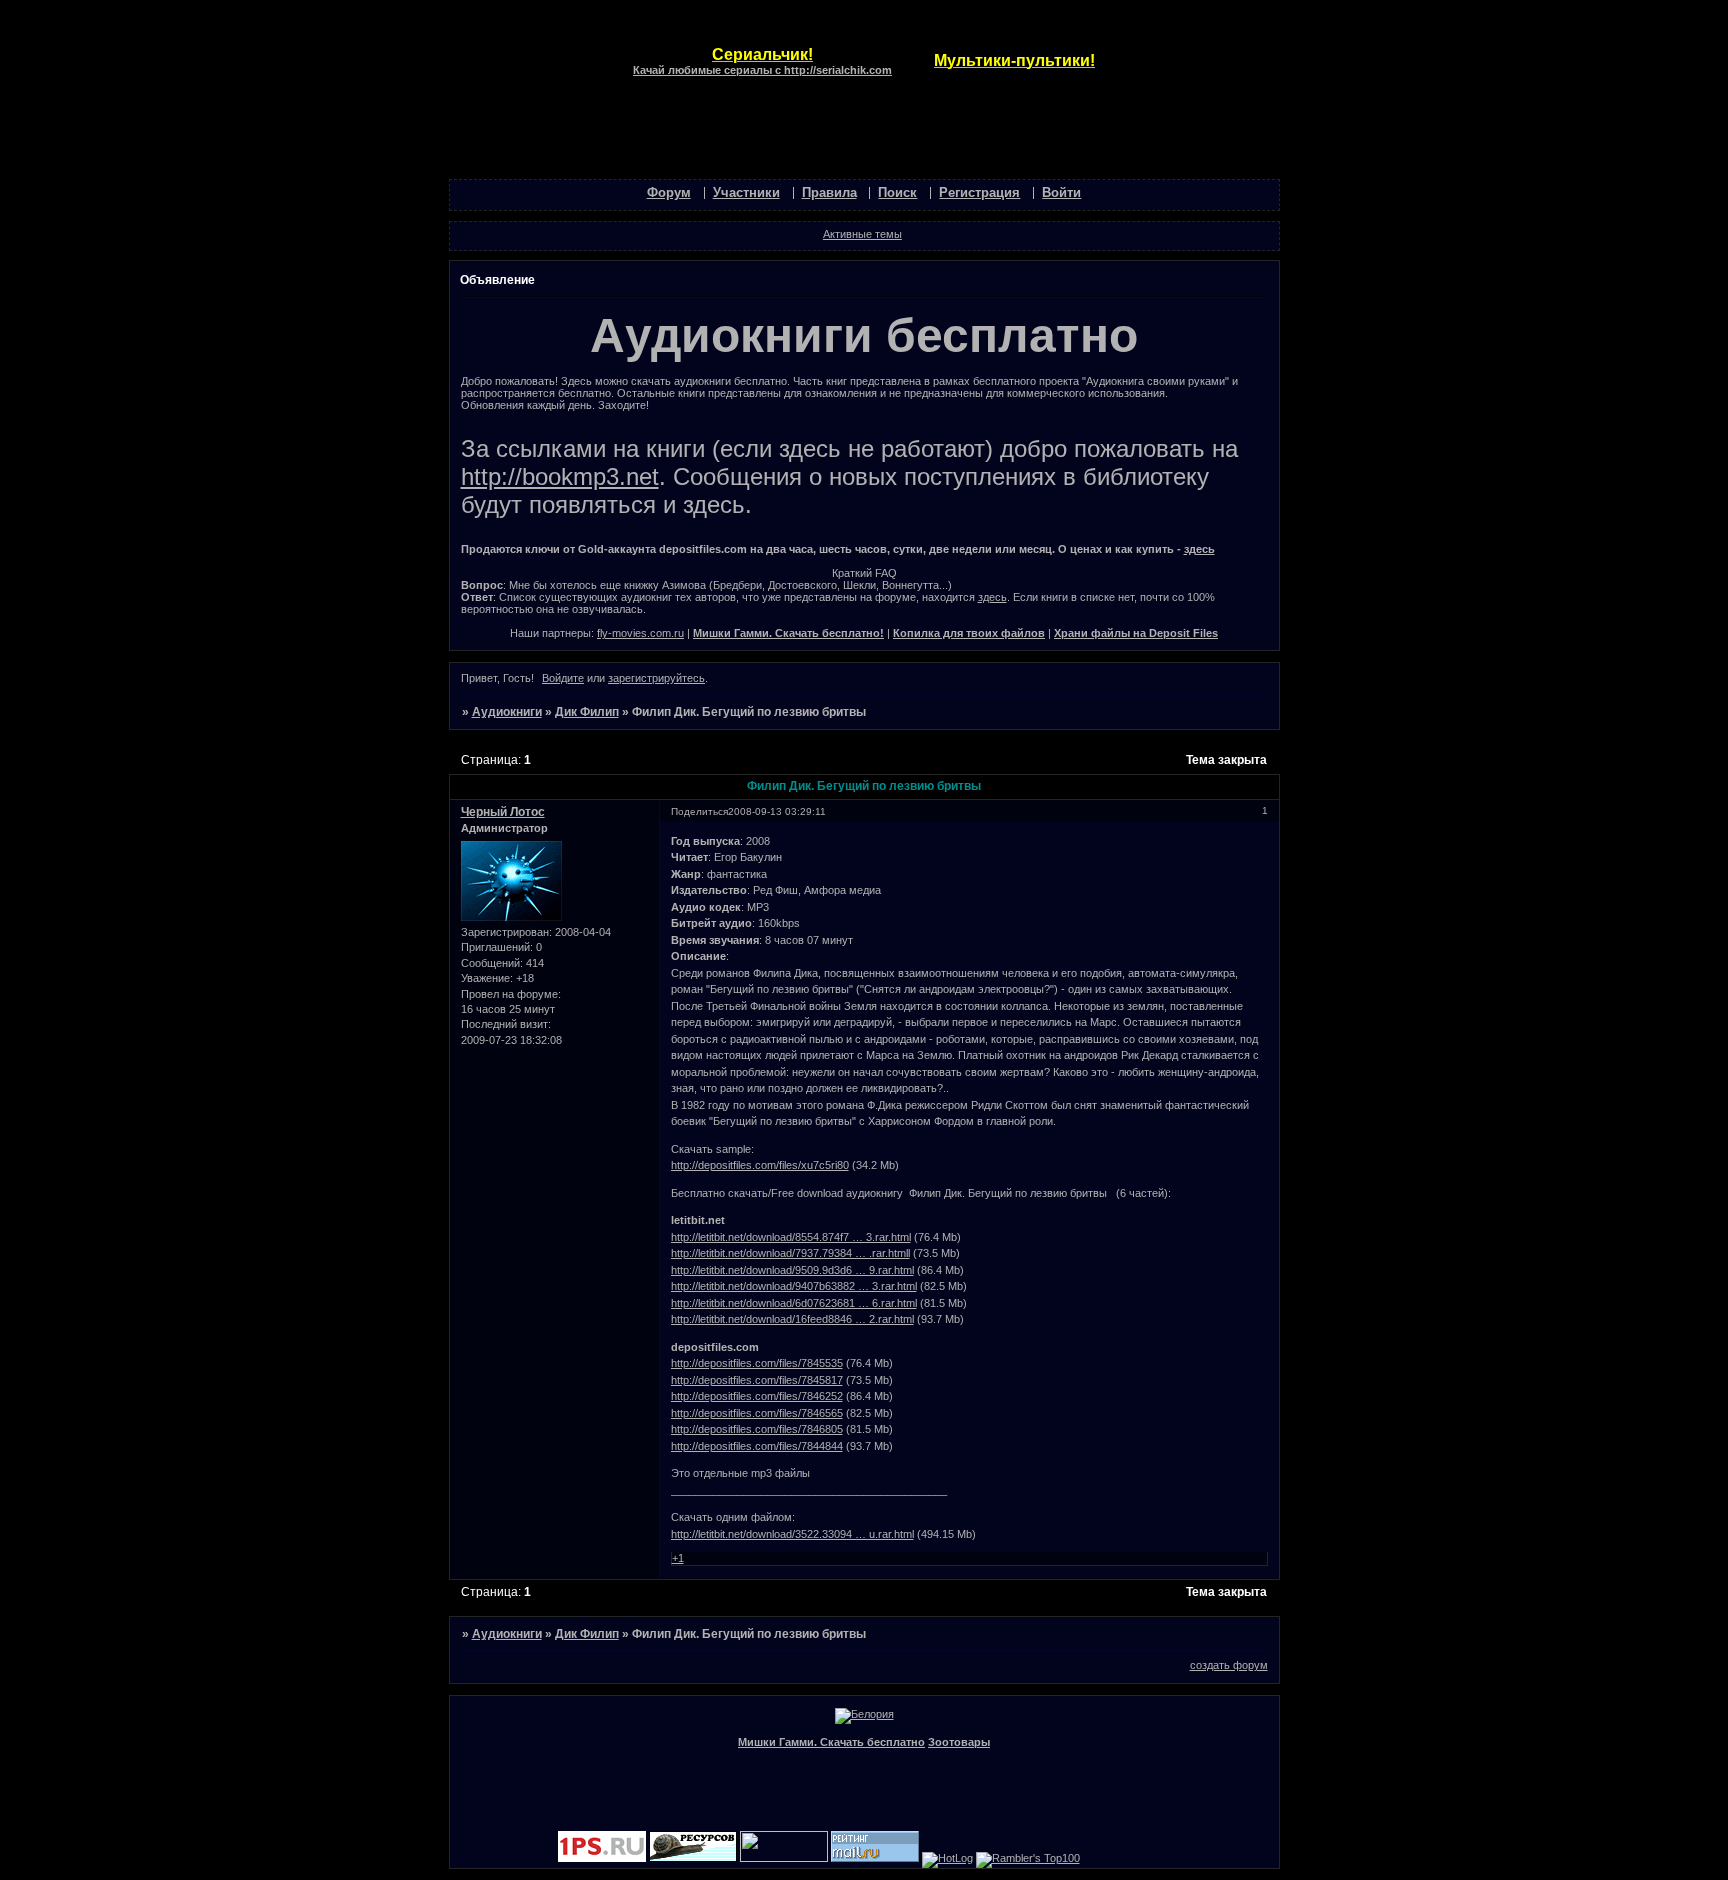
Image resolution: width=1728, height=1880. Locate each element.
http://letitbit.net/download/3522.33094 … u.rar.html (792, 1534)
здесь (1199, 549)
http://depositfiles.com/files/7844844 (757, 1446)
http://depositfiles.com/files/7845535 (757, 1363)
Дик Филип (587, 712)
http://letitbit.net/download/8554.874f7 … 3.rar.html (791, 1237)
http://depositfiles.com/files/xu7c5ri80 (760, 1165)
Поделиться (699, 811)
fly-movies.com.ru (640, 633)
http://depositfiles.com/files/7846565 (757, 1413)
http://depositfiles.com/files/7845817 (757, 1380)
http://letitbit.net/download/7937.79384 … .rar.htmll (790, 1253)
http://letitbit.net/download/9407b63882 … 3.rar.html (794, 1286)
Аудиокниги (507, 712)
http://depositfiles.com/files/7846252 (757, 1396)
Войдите (563, 678)
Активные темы (862, 234)
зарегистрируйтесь (656, 678)
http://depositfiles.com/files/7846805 (757, 1429)
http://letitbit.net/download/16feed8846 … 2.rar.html (792, 1319)
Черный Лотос (503, 812)
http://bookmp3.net (560, 476)
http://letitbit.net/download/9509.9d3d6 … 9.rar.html (792, 1270)
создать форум (1229, 1665)
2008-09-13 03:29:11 (777, 811)
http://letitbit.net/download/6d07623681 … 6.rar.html (794, 1303)
